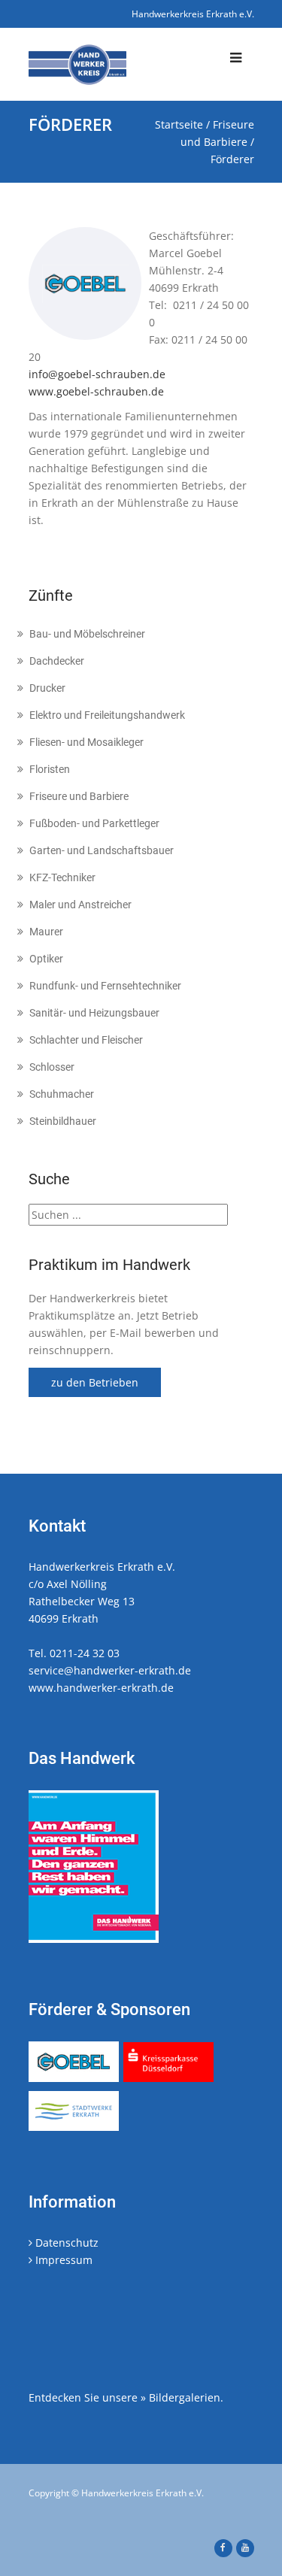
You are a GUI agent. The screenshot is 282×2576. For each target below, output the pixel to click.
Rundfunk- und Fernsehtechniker (105, 986)
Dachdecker (57, 661)
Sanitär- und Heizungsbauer (94, 1013)
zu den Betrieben (95, 1382)
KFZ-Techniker (62, 877)
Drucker (47, 688)
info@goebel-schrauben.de (97, 374)
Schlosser (52, 1067)
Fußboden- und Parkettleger (94, 823)
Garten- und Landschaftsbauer (102, 850)
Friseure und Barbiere (79, 796)
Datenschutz (65, 2243)
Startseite (179, 124)
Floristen (50, 769)
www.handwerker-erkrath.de (101, 1688)
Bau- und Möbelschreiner (87, 634)
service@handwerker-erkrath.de (110, 1670)
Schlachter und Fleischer (86, 1040)
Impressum (62, 2260)
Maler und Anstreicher (80, 905)
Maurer (46, 932)
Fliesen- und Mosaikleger (86, 742)
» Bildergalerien (180, 2397)
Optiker (46, 959)
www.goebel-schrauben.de (96, 391)
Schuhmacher (62, 1094)
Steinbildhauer (63, 1121)
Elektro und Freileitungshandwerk (107, 715)
